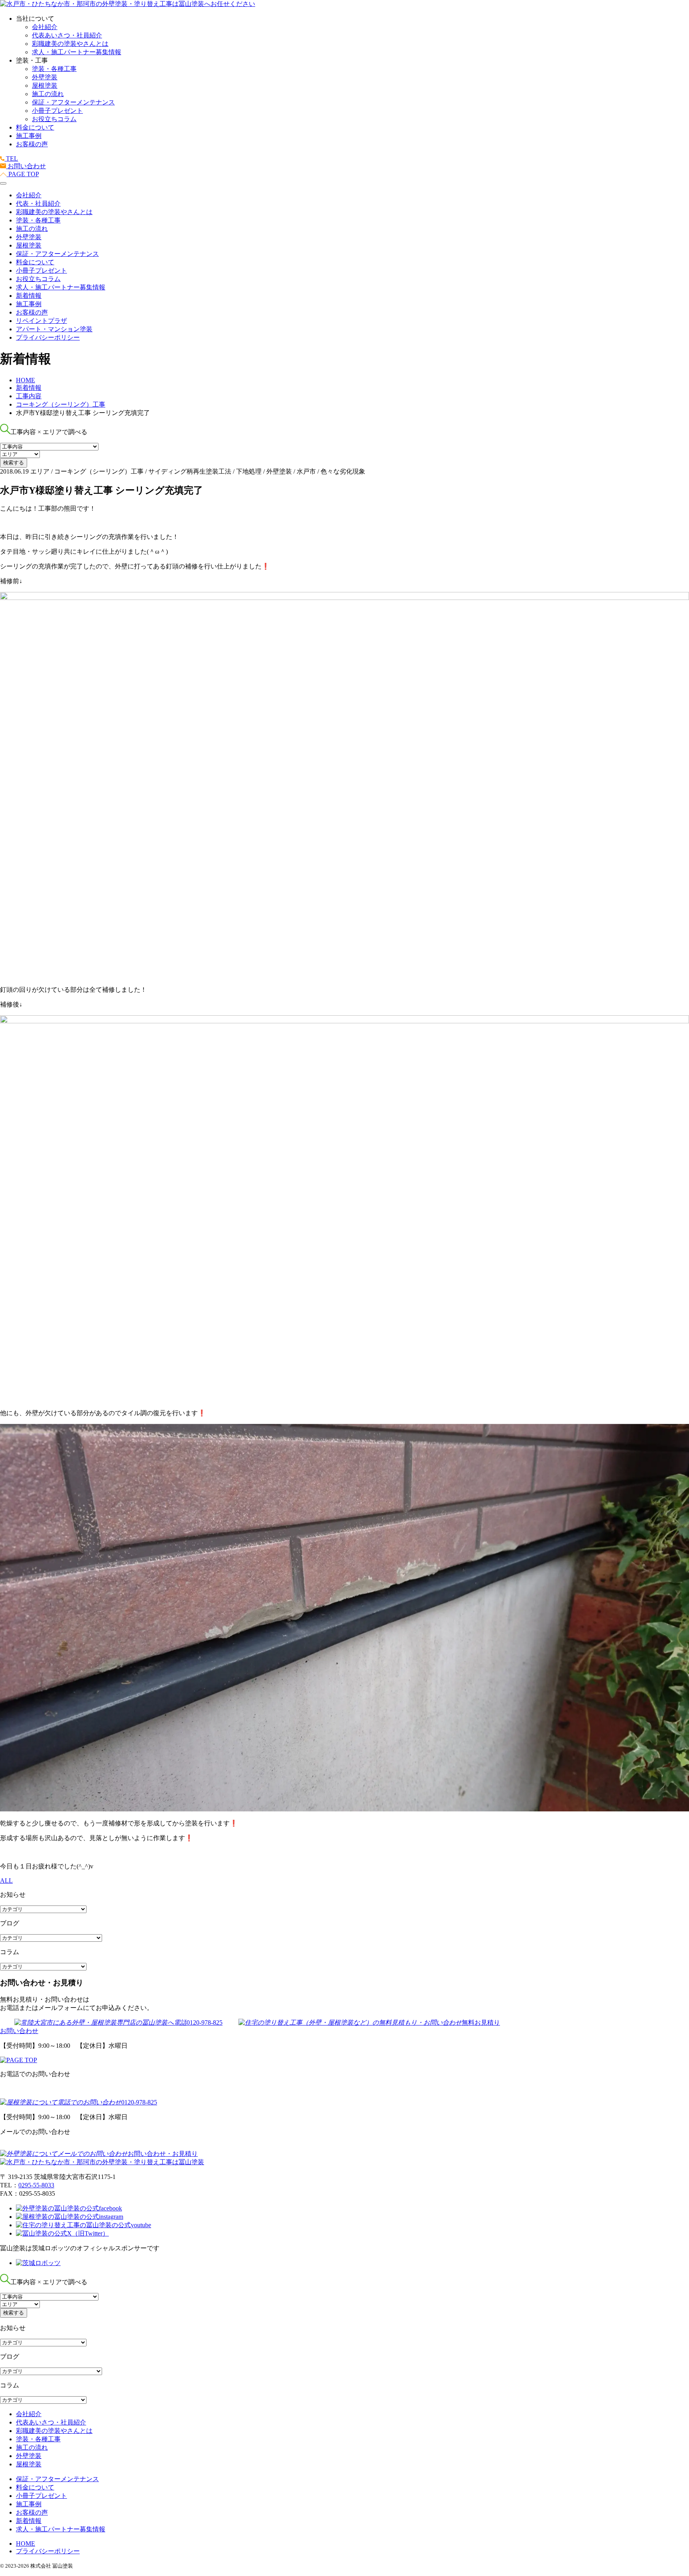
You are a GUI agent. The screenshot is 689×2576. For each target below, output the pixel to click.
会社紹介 (45, 27)
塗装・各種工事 (54, 69)
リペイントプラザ (41, 321)
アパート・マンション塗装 (54, 329)
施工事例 (29, 136)
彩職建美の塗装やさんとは (70, 44)
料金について (35, 127)
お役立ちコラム (54, 119)
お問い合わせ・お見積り (163, 2154)
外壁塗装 (45, 77)
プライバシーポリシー (48, 337)
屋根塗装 (45, 86)
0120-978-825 (205, 2022)
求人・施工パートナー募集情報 (77, 52)
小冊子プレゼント (57, 111)
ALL (6, 1881)
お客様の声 (32, 144)
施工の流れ (48, 94)
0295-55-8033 (36, 2185)
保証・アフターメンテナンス (73, 102)
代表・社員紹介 (38, 204)
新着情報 (29, 296)
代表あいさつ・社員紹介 (67, 35)
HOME (26, 2544)
